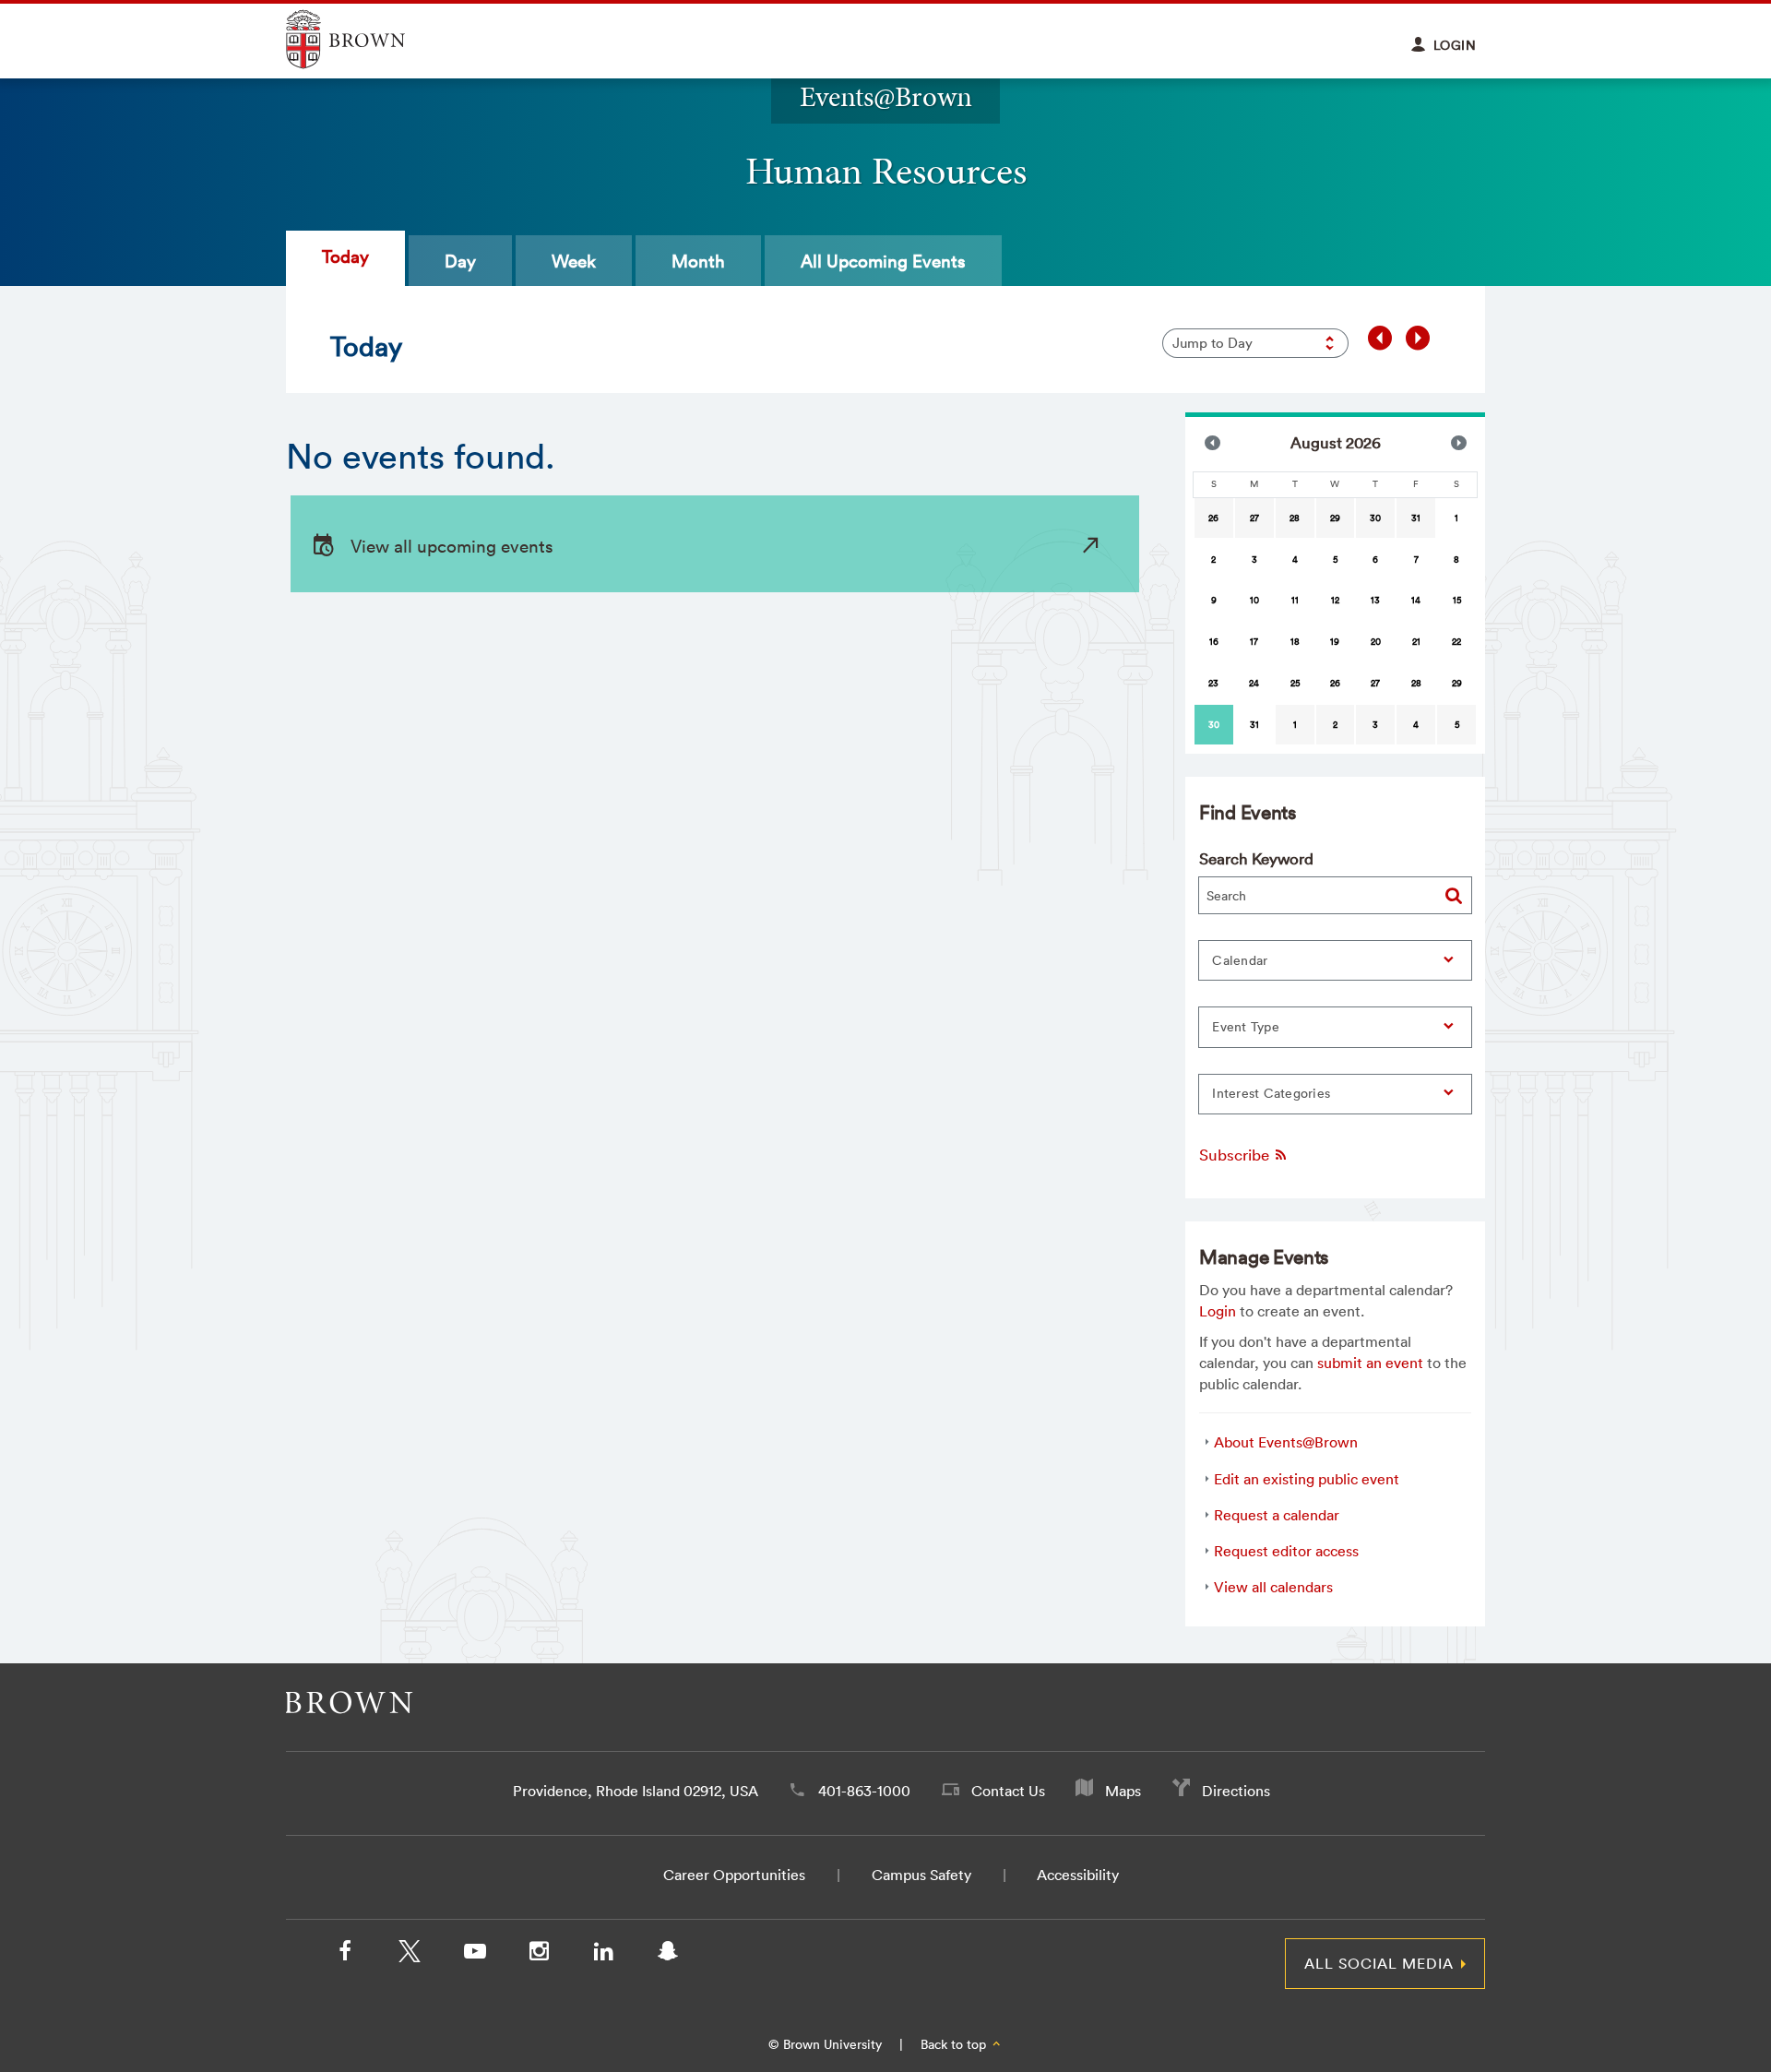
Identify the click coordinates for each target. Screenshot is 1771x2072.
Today (345, 256)
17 (1254, 642)
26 (1213, 518)
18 (1295, 642)
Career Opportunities (734, 1875)
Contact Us (1008, 1791)
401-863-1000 (864, 1791)
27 (1254, 518)
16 (1214, 642)
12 (1335, 600)
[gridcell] (1214, 725)
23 (1213, 683)
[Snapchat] (668, 1955)
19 (1335, 642)
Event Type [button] (1246, 1027)
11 (1295, 600)
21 (1416, 642)
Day (460, 261)
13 (1375, 600)
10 (1254, 600)
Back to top (955, 2044)
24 (1254, 683)
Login (1218, 1311)
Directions (1236, 1791)
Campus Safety (921, 1875)
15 (1457, 600)
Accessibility (1078, 1875)
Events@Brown (886, 96)
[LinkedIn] (603, 1955)
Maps (1123, 1791)
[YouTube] (474, 1955)
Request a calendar (1277, 1515)
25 (1295, 683)
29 (1335, 518)
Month (698, 261)
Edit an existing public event (1307, 1479)
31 (1416, 518)
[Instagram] (539, 1955)
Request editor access (1286, 1551)
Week (574, 261)
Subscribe (1236, 1155)
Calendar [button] (1240, 960)
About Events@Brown (1286, 1442)
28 (1295, 518)
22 (1456, 642)
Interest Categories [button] (1271, 1093)
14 (1416, 600)
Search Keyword (1256, 858)
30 (1375, 518)
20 (1376, 642)
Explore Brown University (367, 39)
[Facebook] (345, 1955)
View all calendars (1273, 1587)
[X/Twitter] (410, 1955)
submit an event (1370, 1363)
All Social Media (1379, 1963)
